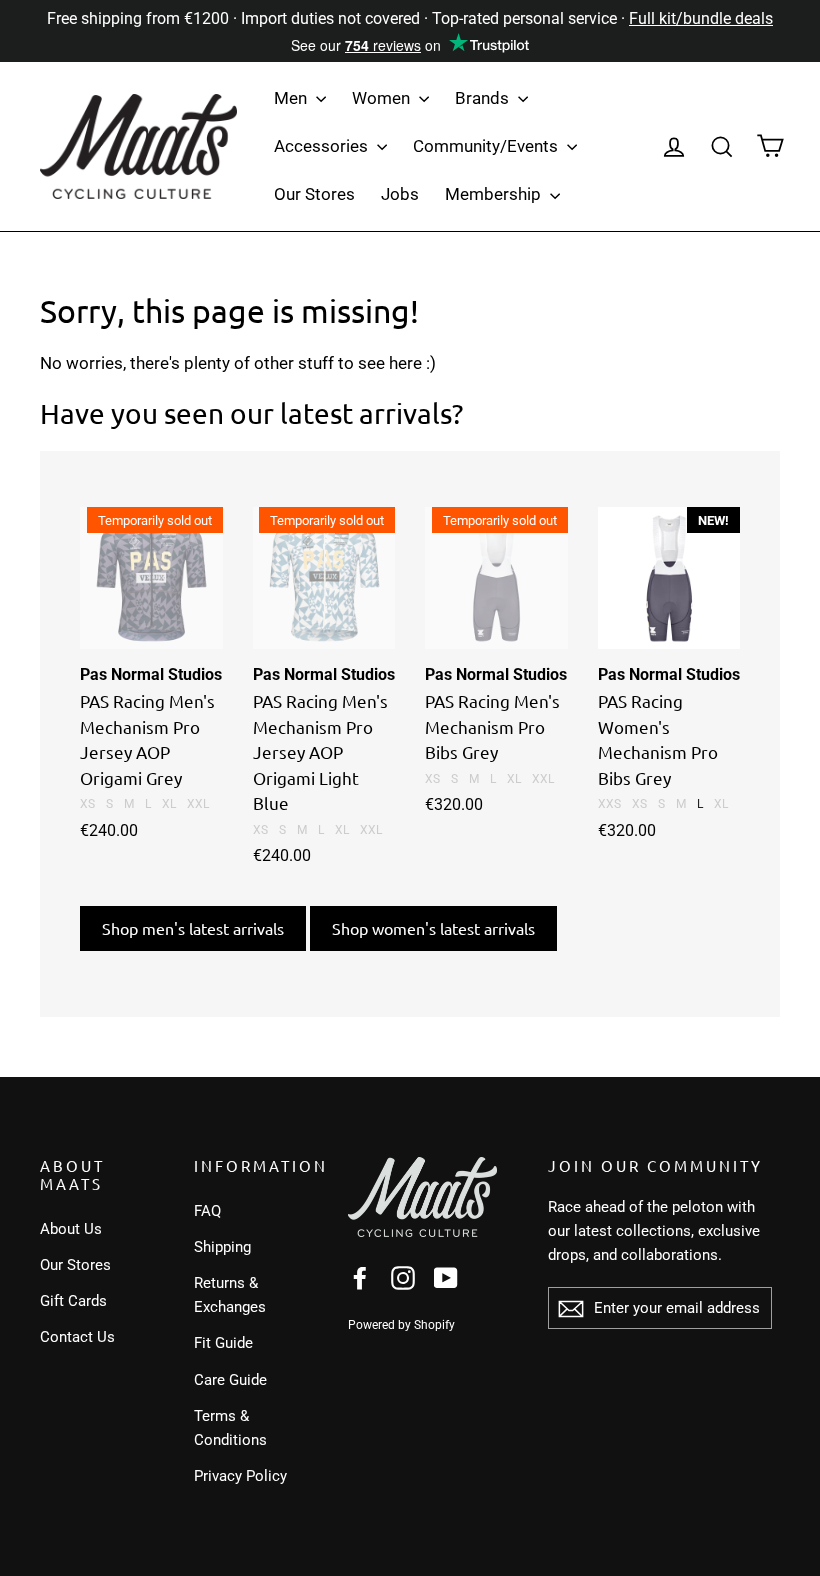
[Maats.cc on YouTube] (446, 1276)
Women (383, 98)
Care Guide (230, 1380)
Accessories (323, 146)
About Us (71, 1229)
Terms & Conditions (230, 1428)
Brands (484, 98)
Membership (495, 194)
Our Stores (314, 194)
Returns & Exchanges (230, 1295)
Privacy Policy (240, 1476)
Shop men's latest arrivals (193, 928)
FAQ (207, 1211)
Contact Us (77, 1337)
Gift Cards (73, 1301)
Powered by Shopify (401, 1325)
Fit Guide (223, 1343)
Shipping (222, 1247)
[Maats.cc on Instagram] (403, 1276)
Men (292, 98)
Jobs (400, 194)
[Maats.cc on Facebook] (360, 1276)
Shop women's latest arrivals (433, 928)
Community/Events (487, 146)
